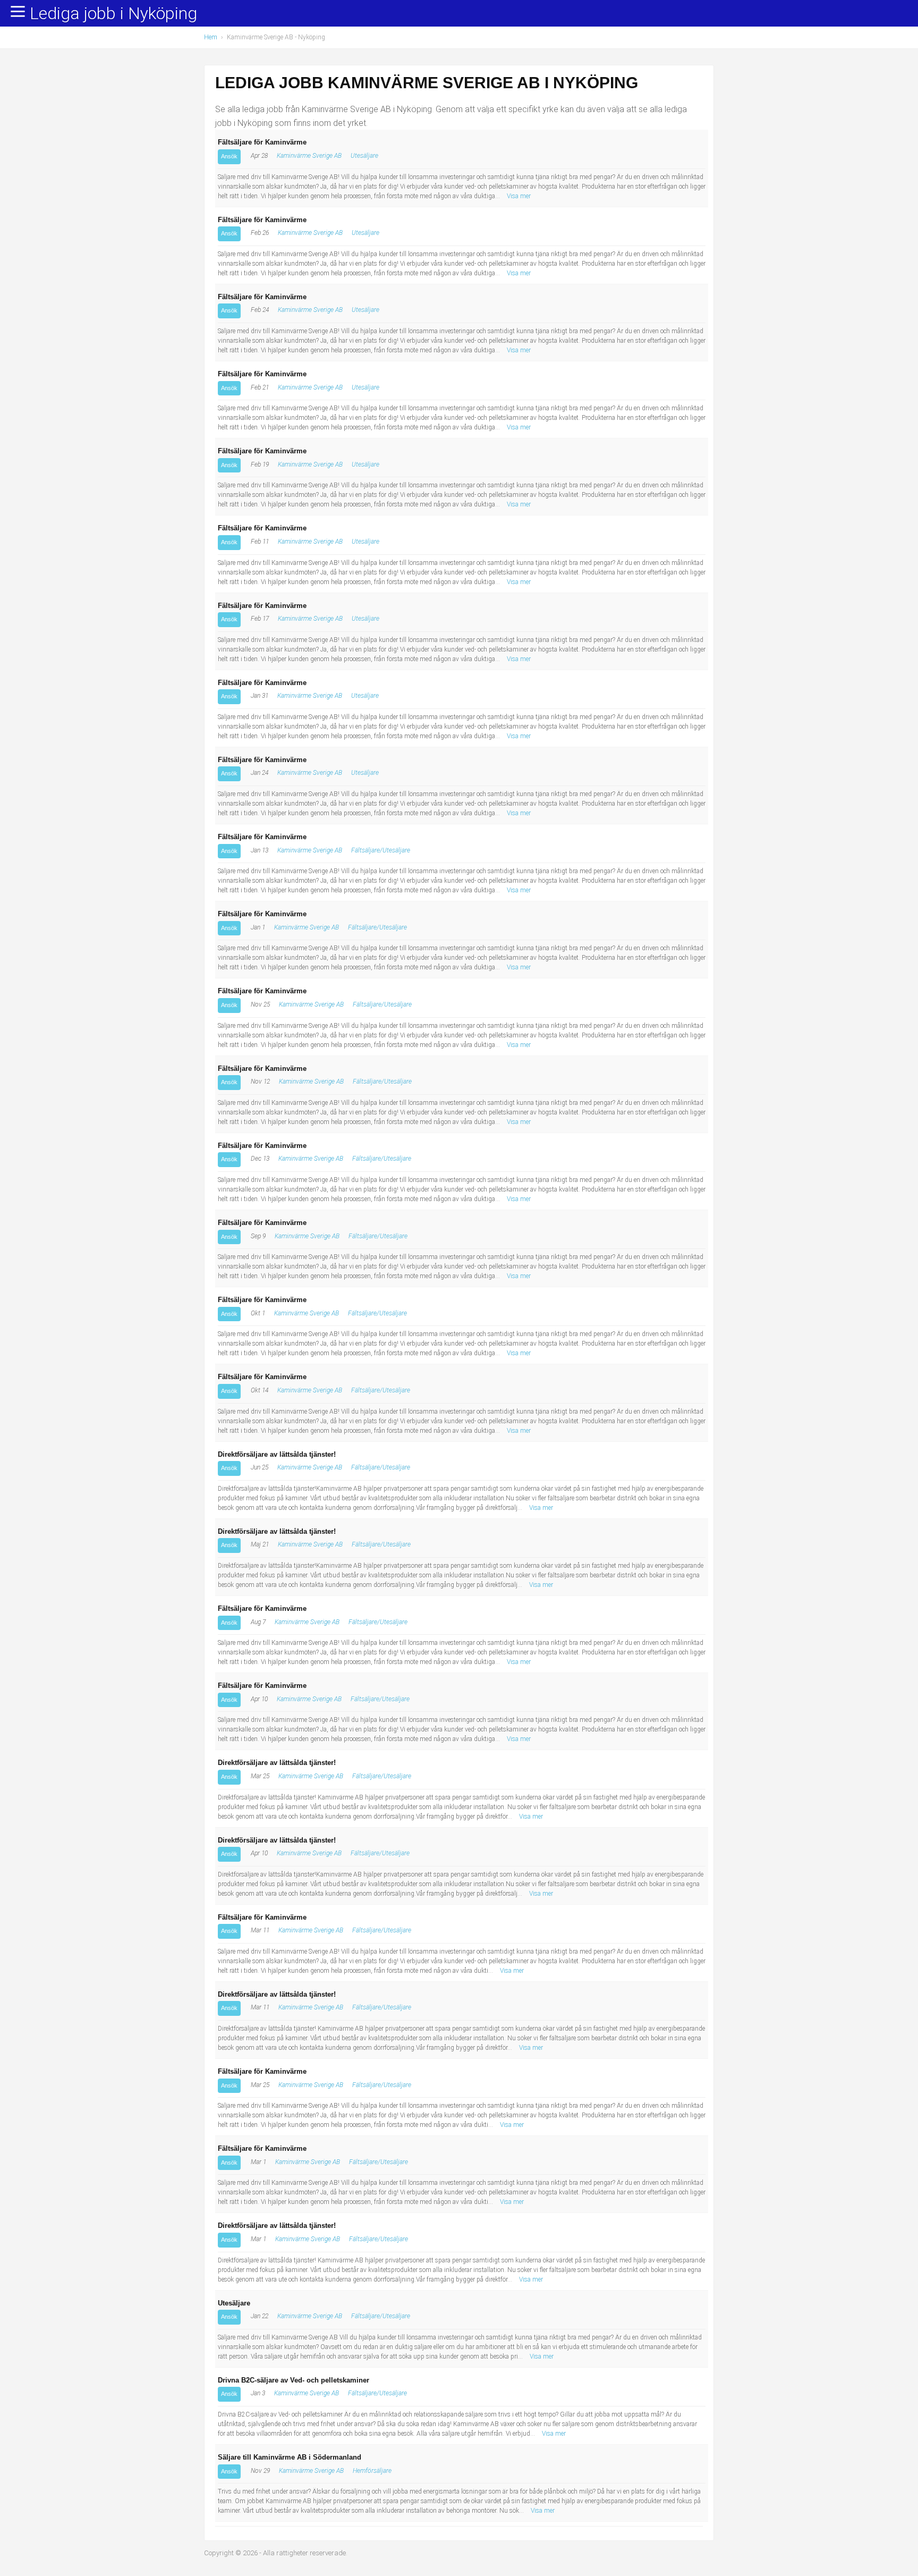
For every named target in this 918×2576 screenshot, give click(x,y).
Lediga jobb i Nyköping (113, 14)
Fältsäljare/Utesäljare (381, 850)
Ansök (229, 156)
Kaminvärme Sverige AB (309, 156)
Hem (211, 37)
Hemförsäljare (372, 2471)
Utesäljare (364, 156)
